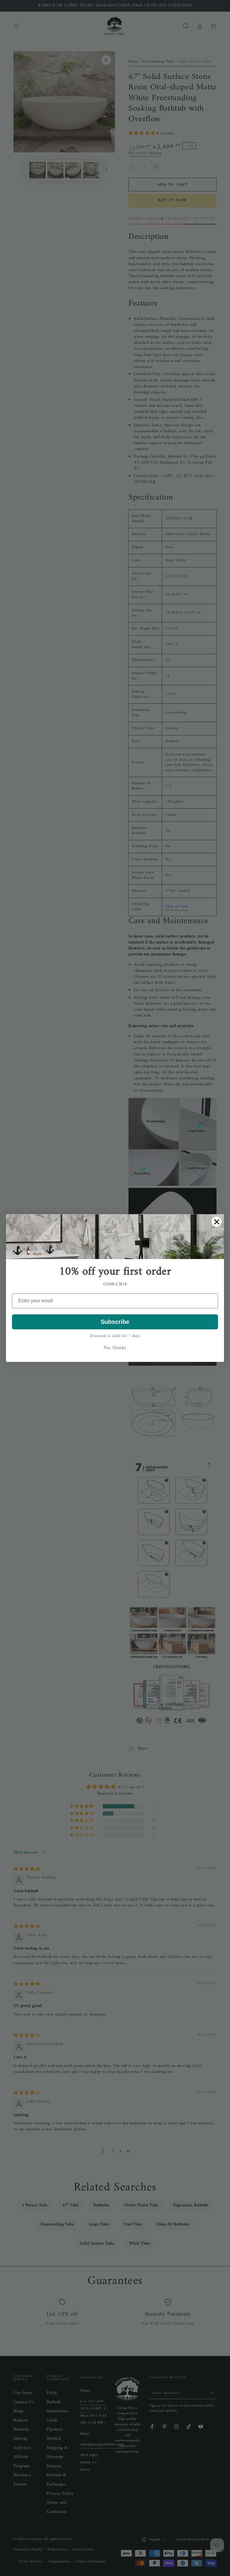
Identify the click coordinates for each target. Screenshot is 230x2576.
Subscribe (115, 1322)
